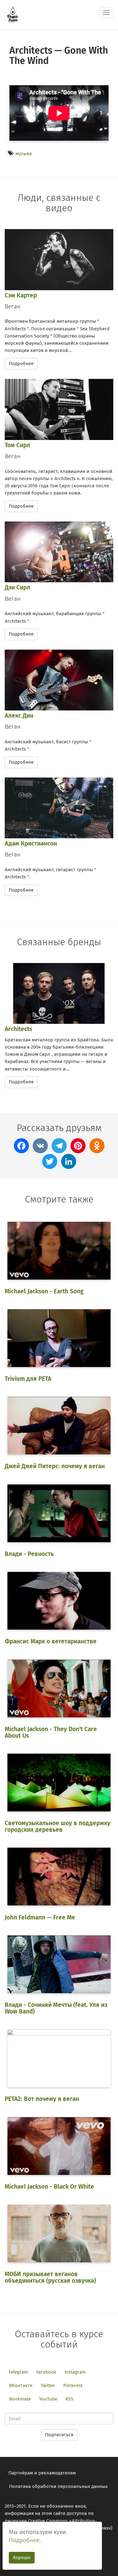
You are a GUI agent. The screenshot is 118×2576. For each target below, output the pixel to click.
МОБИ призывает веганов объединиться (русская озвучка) (50, 2277)
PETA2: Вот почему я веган (42, 2099)
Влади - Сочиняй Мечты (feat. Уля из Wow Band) (56, 2008)
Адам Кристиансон (31, 843)
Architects (18, 1029)
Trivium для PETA (28, 1379)
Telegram (18, 2372)
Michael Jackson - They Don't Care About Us (51, 1732)
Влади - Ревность (29, 1554)
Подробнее (21, 364)
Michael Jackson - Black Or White (49, 2187)
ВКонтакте (21, 2385)
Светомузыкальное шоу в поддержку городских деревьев (58, 1826)
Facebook (46, 2372)
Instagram (75, 2372)
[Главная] (13, 15)
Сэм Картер (21, 295)
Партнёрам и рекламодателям (42, 2473)
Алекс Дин (19, 716)
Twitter (48, 2385)
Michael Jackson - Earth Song (44, 1291)
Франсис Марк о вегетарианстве (51, 1641)
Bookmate (20, 2399)
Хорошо (22, 2558)
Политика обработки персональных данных (58, 2486)
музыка (24, 154)
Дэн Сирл (17, 587)
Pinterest (73, 2385)
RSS (69, 2399)
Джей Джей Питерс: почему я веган (55, 1466)
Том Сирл (17, 445)
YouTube (48, 2399)
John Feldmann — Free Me (40, 1917)
